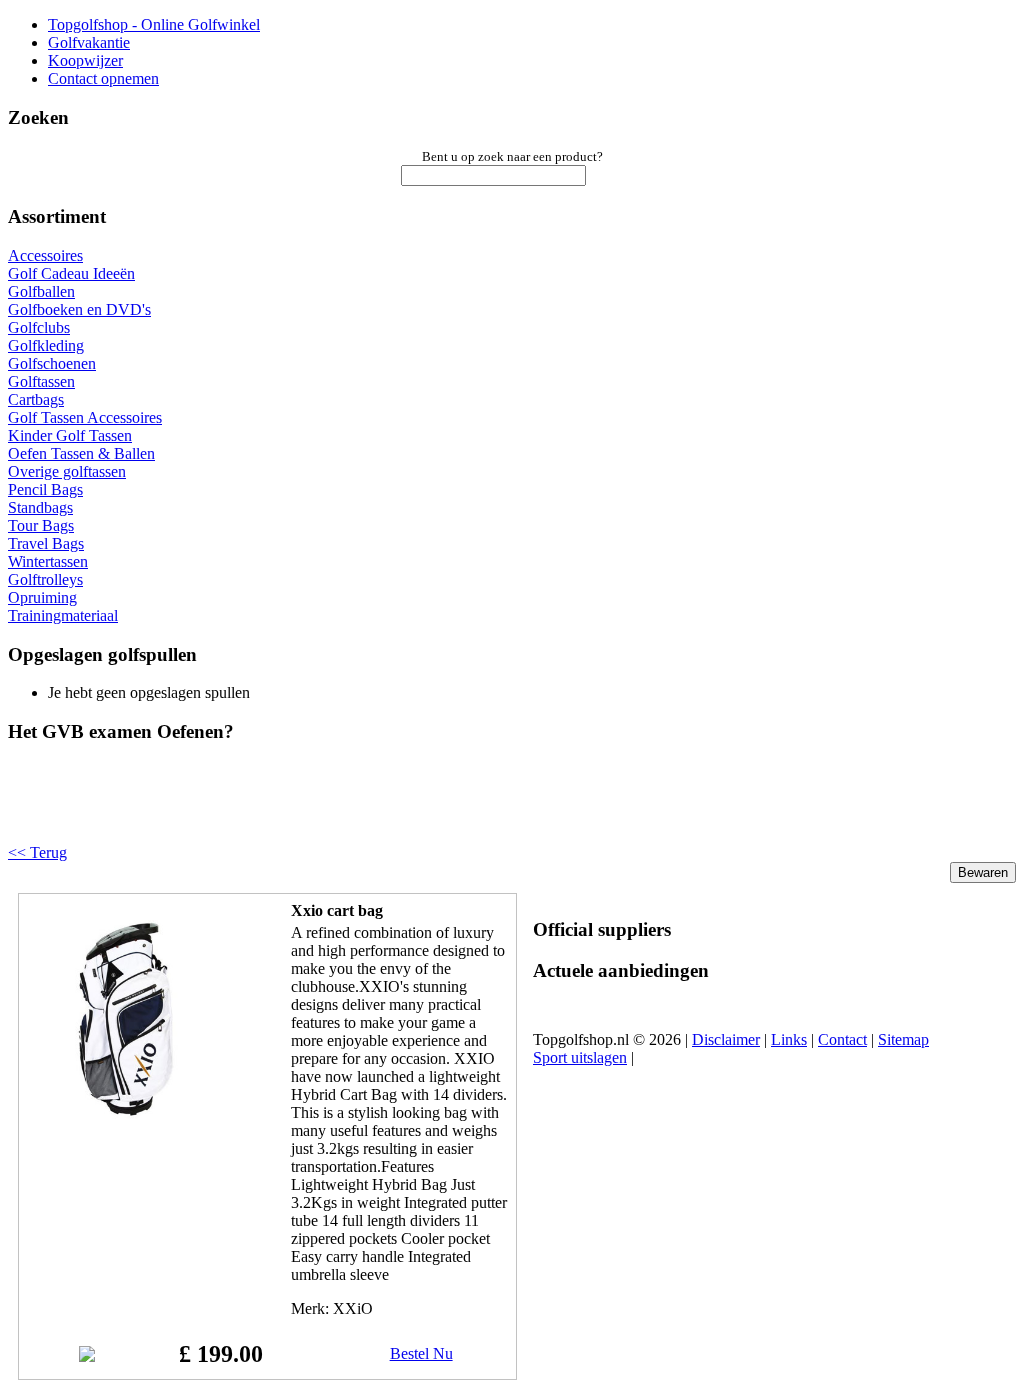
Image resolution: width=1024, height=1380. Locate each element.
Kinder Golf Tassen (70, 435)
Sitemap (903, 1039)
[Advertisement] (262, 810)
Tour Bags (41, 525)
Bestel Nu (421, 1353)
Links (789, 1039)
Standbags (40, 507)
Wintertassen (48, 561)
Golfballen (41, 291)
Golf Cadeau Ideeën (71, 273)
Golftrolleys (45, 579)
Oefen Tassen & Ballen (81, 453)
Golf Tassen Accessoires (85, 417)
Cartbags (36, 399)
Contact (842, 1039)
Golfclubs (39, 327)
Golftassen (41, 381)
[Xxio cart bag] (127, 1114)
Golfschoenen (52, 363)
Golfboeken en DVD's (79, 309)
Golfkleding (46, 345)
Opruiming (42, 597)
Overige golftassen (67, 471)
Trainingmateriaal (63, 615)
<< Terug (37, 852)
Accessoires (45, 255)
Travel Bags (46, 543)
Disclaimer (726, 1039)
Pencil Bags (45, 489)
